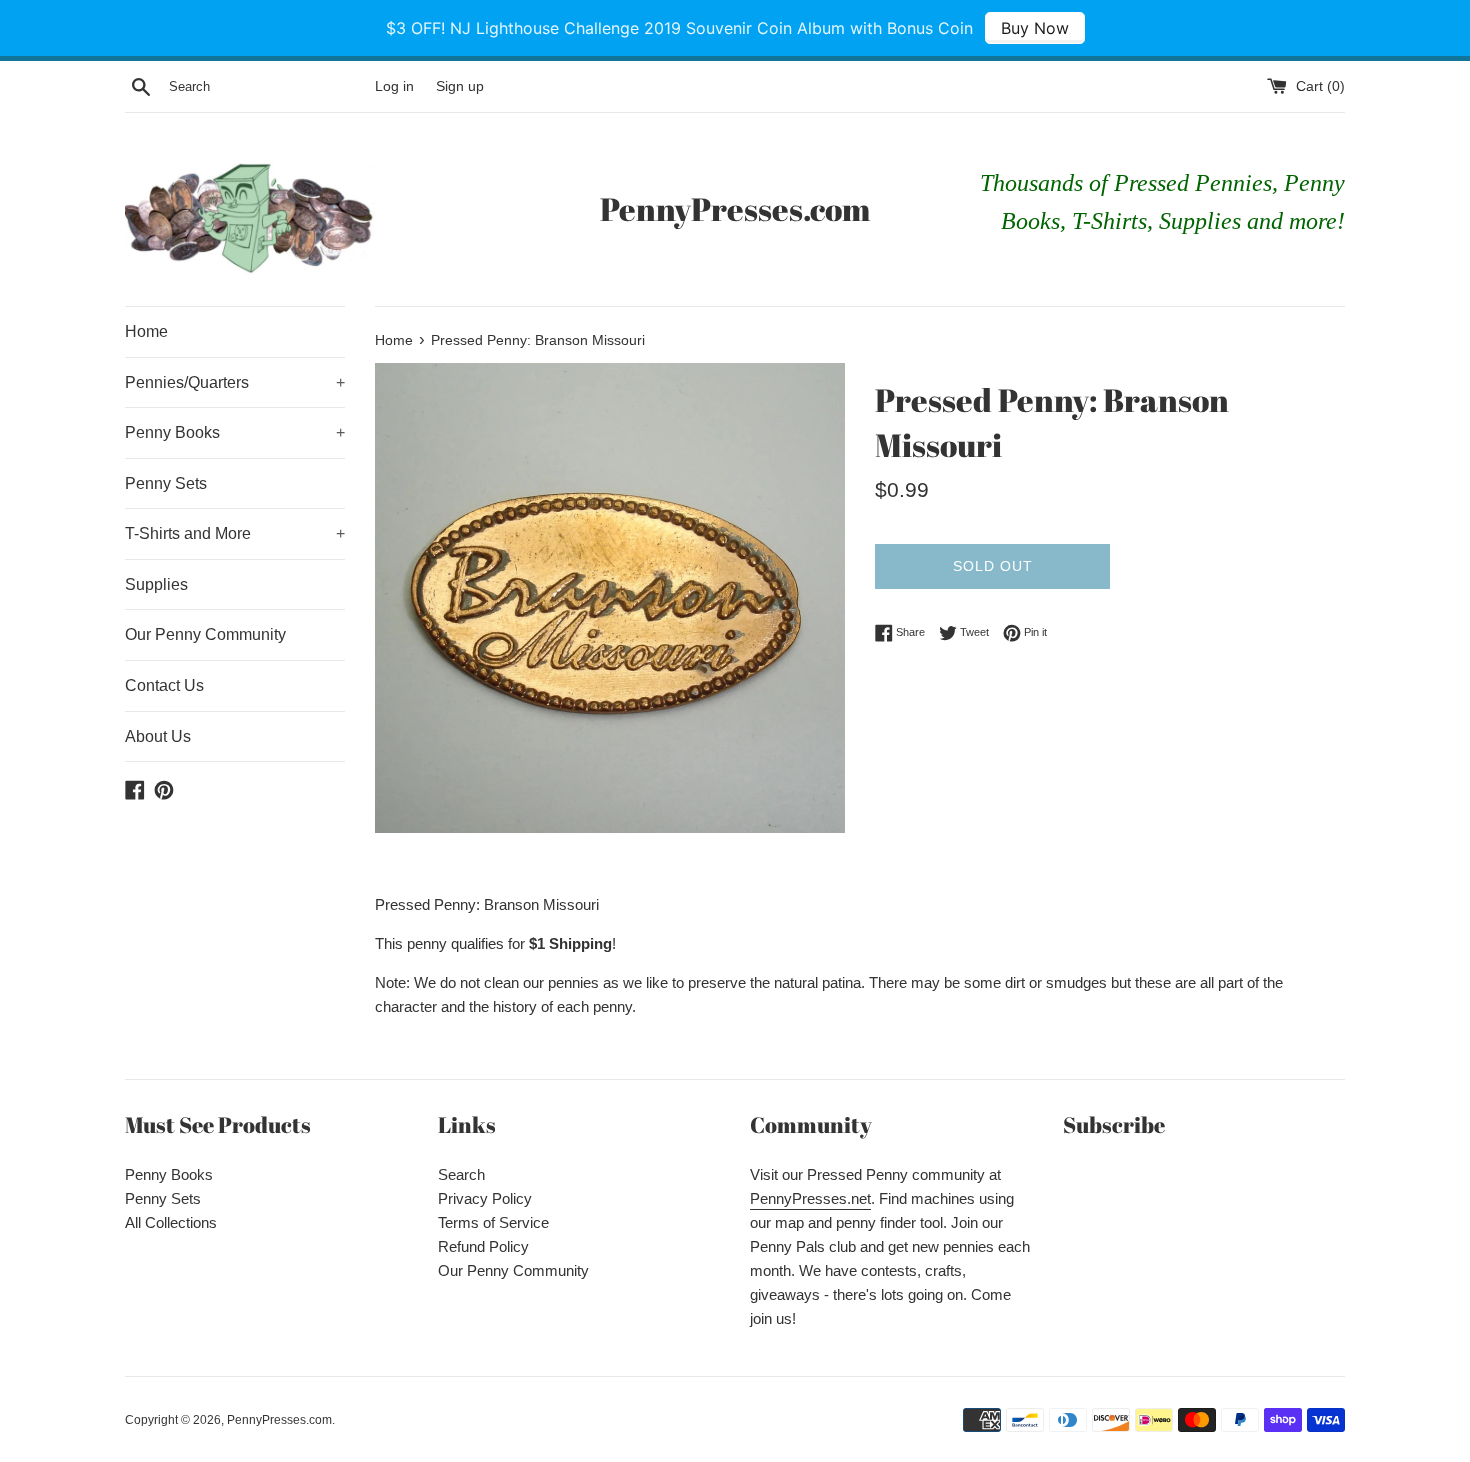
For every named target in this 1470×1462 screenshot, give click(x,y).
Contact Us (164, 685)
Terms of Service (493, 1222)
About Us (158, 736)
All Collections (171, 1222)
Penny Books (235, 432)
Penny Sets (166, 483)
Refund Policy (483, 1246)
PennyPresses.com (735, 208)
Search (461, 1174)
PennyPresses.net (810, 1198)
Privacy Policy (485, 1198)
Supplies (156, 584)
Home (146, 331)
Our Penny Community (205, 634)
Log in (394, 86)
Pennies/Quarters (235, 382)
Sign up (460, 86)
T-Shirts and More (235, 533)
